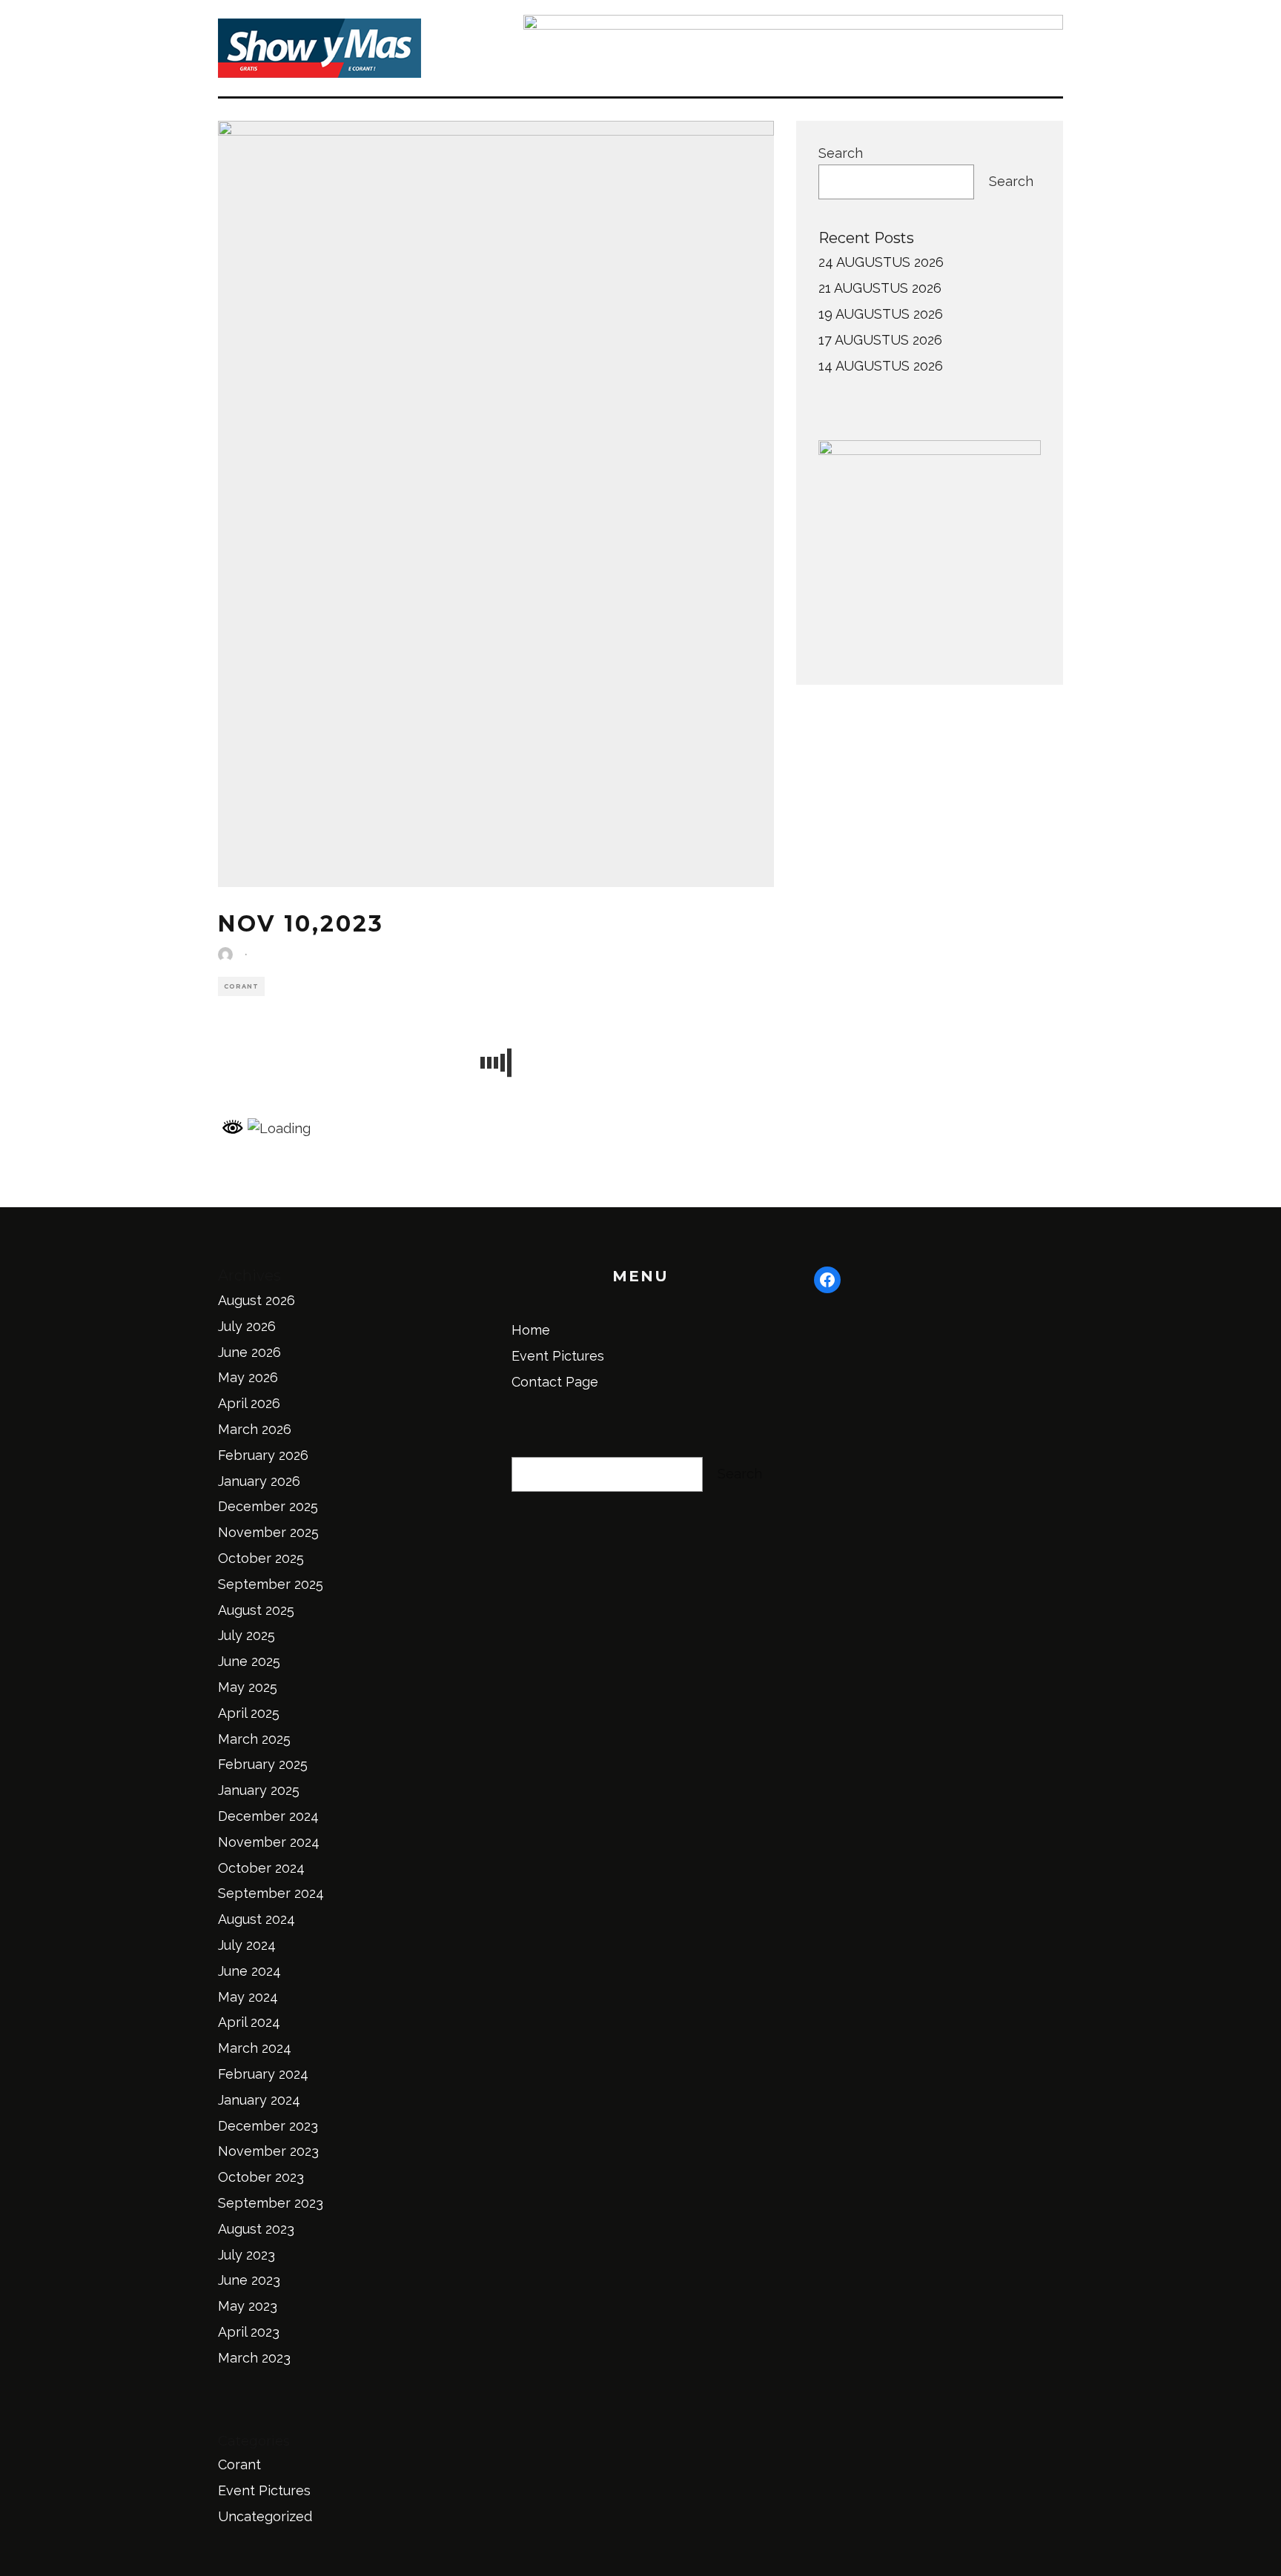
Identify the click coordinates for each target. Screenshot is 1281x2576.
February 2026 (263, 1455)
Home (531, 1330)
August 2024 (256, 1919)
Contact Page (555, 1382)
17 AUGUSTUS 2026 (880, 340)
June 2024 (249, 1971)
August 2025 (256, 1610)
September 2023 (271, 2203)
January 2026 (259, 1481)
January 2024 (259, 2100)
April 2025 (249, 1713)
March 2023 (254, 2358)
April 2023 (249, 2332)
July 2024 (247, 1945)
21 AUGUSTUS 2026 (880, 288)
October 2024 (261, 1868)
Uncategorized (265, 2516)
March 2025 (254, 1739)
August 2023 (256, 2229)
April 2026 (249, 1403)
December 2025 (268, 1506)
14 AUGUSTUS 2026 (881, 366)
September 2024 (271, 1893)
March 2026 (255, 1429)
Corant (241, 986)
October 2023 (261, 2177)
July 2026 (247, 1326)
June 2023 (249, 2280)
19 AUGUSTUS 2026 (881, 314)
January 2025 (259, 1790)
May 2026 (248, 1377)
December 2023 (268, 2126)
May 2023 (248, 2306)
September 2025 (271, 1584)
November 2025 (268, 1532)
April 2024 (249, 2022)
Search (841, 153)
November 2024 (269, 1842)
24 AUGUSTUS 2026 (881, 262)
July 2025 (246, 1635)
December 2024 (268, 1816)
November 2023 (268, 2151)
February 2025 (263, 1764)
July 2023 (246, 2255)
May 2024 (248, 1997)
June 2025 (249, 1661)
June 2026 (249, 1352)
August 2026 (256, 1300)
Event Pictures (264, 2490)
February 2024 (263, 2074)
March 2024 (255, 2048)
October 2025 (261, 1558)
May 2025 (248, 1687)
